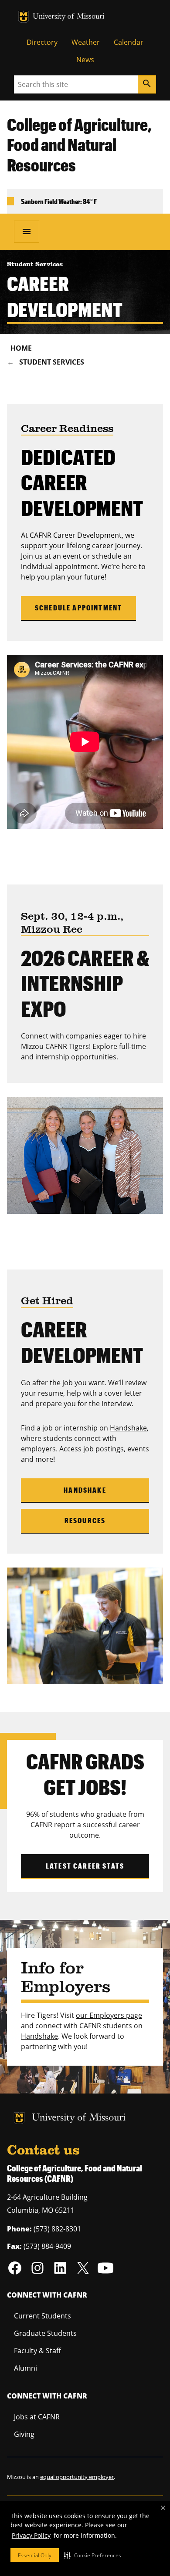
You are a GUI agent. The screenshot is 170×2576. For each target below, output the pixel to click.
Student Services (52, 362)
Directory (42, 42)
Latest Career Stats (85, 1866)
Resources (85, 1520)
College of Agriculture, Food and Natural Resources (79, 145)
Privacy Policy (31, 2535)
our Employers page (109, 2015)
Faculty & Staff (37, 2351)
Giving (24, 2434)
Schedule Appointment (78, 608)
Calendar (129, 42)
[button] (93, 2555)
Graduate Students (45, 2333)
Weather (86, 42)
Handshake (128, 1428)
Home (21, 348)
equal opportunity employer (77, 2477)
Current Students (42, 2316)
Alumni (25, 2368)
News (85, 60)
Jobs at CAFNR (37, 2417)
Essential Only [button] (35, 2555)
